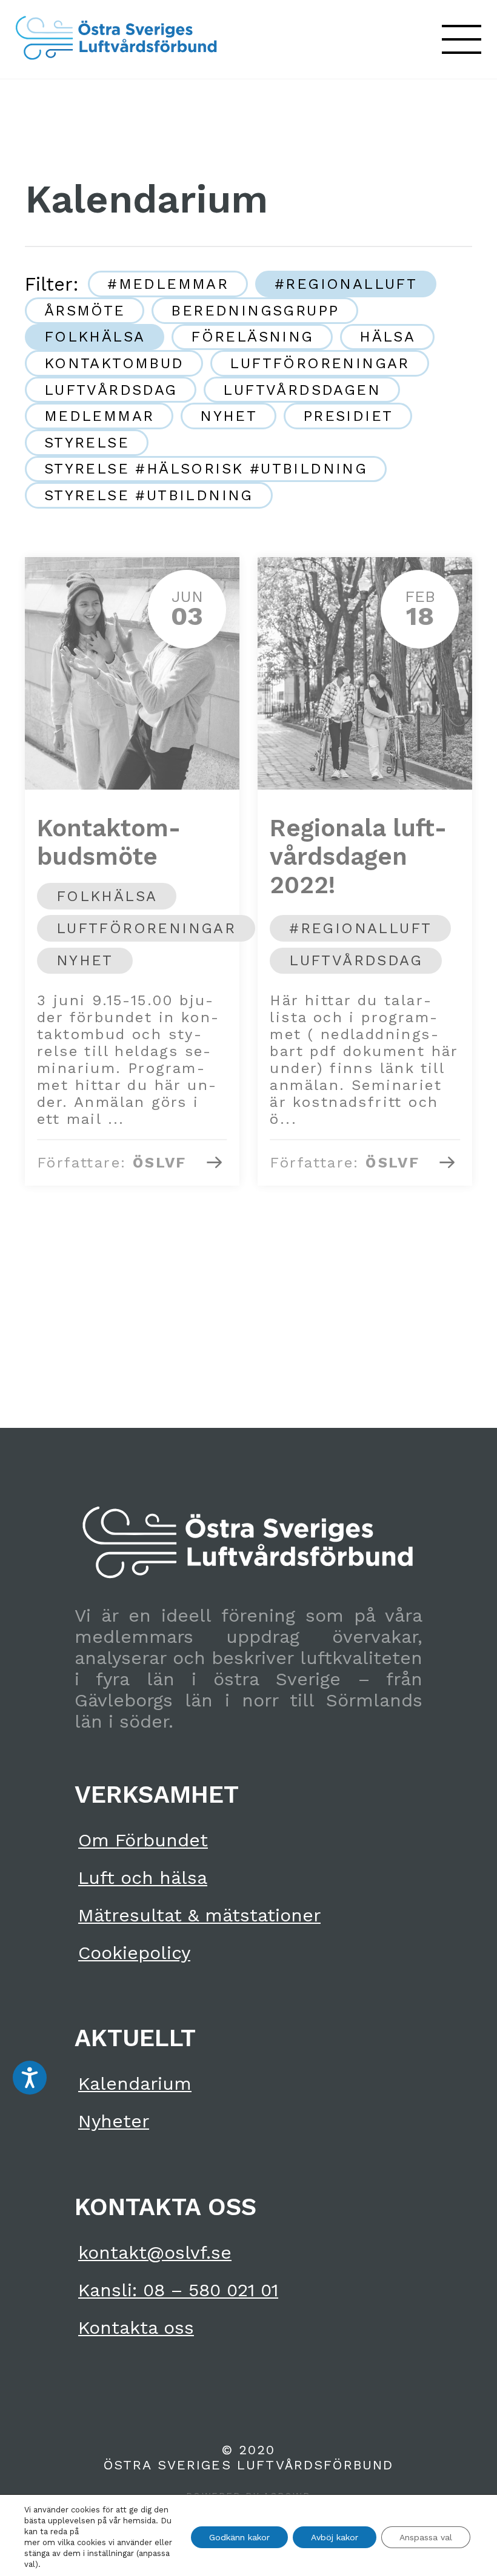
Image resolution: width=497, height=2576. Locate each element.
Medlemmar (99, 416)
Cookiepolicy (134, 1953)
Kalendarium (135, 2083)
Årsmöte (85, 311)
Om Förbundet (143, 1840)
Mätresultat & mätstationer (199, 1915)
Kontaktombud (114, 363)
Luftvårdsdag (111, 390)
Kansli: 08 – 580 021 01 (178, 2290)
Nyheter (114, 2121)
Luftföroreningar (319, 363)
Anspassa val (426, 2537)
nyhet (228, 416)
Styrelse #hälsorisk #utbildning (206, 469)
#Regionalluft (346, 284)
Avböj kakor (335, 2537)
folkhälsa (95, 337)
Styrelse (87, 443)
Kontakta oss (136, 2327)
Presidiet (348, 416)
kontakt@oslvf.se (155, 2252)
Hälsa (387, 337)
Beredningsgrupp (255, 311)
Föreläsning (252, 337)
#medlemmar (168, 284)
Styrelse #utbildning (149, 495)
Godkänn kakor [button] (239, 2537)
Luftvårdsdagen (302, 390)
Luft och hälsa (143, 1878)
